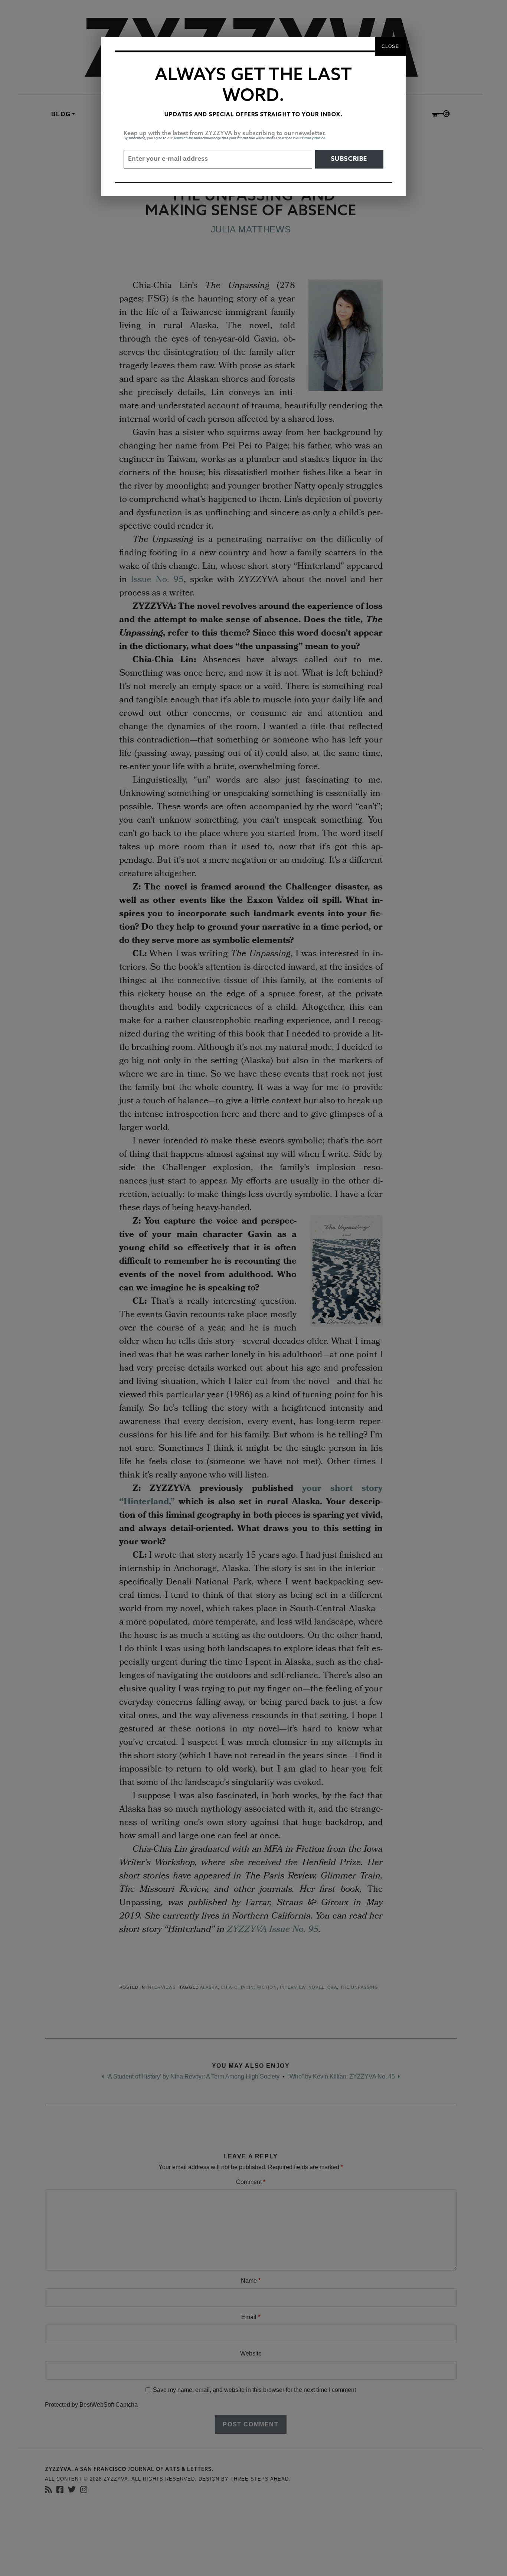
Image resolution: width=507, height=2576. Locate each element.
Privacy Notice (314, 138)
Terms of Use (183, 138)
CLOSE (390, 46)
